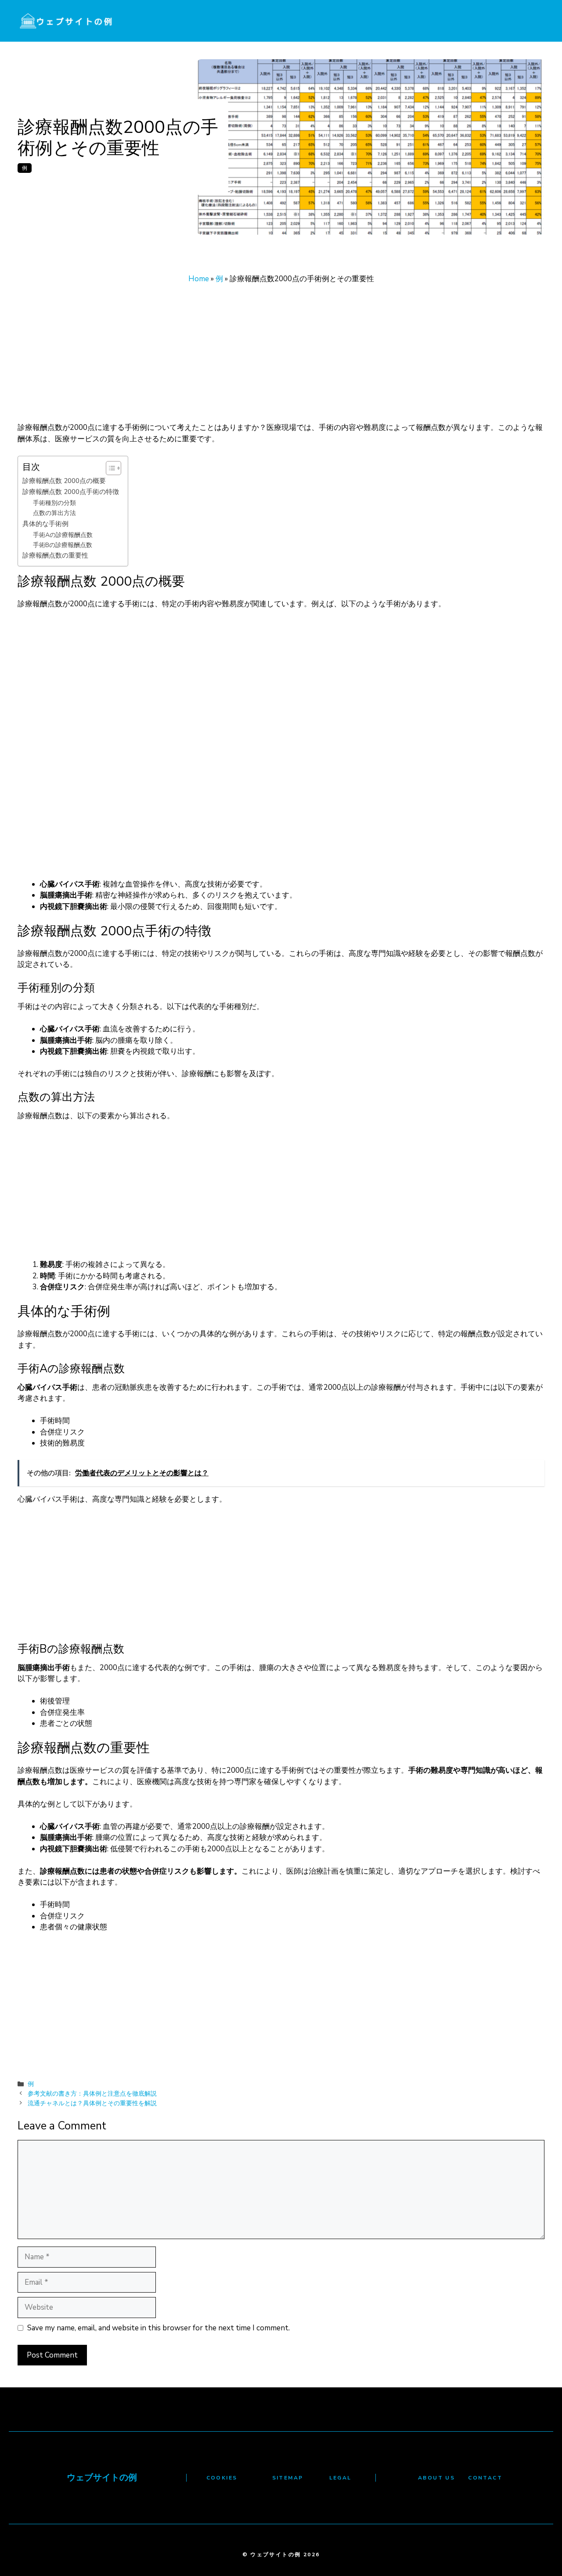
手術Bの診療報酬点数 (63, 545)
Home (199, 279)
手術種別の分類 (54, 503)
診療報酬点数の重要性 (55, 555)
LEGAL (340, 2478)
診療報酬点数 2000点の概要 (64, 481)
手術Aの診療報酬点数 (63, 535)
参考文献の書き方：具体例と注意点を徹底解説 (92, 2093)
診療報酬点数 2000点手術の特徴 (71, 492)
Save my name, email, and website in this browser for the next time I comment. (159, 2328)
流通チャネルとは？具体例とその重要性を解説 (92, 2103)
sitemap (288, 2478)
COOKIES (222, 2478)
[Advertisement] (281, 357)
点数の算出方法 (54, 513)
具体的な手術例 (45, 524)
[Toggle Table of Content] (109, 468)
